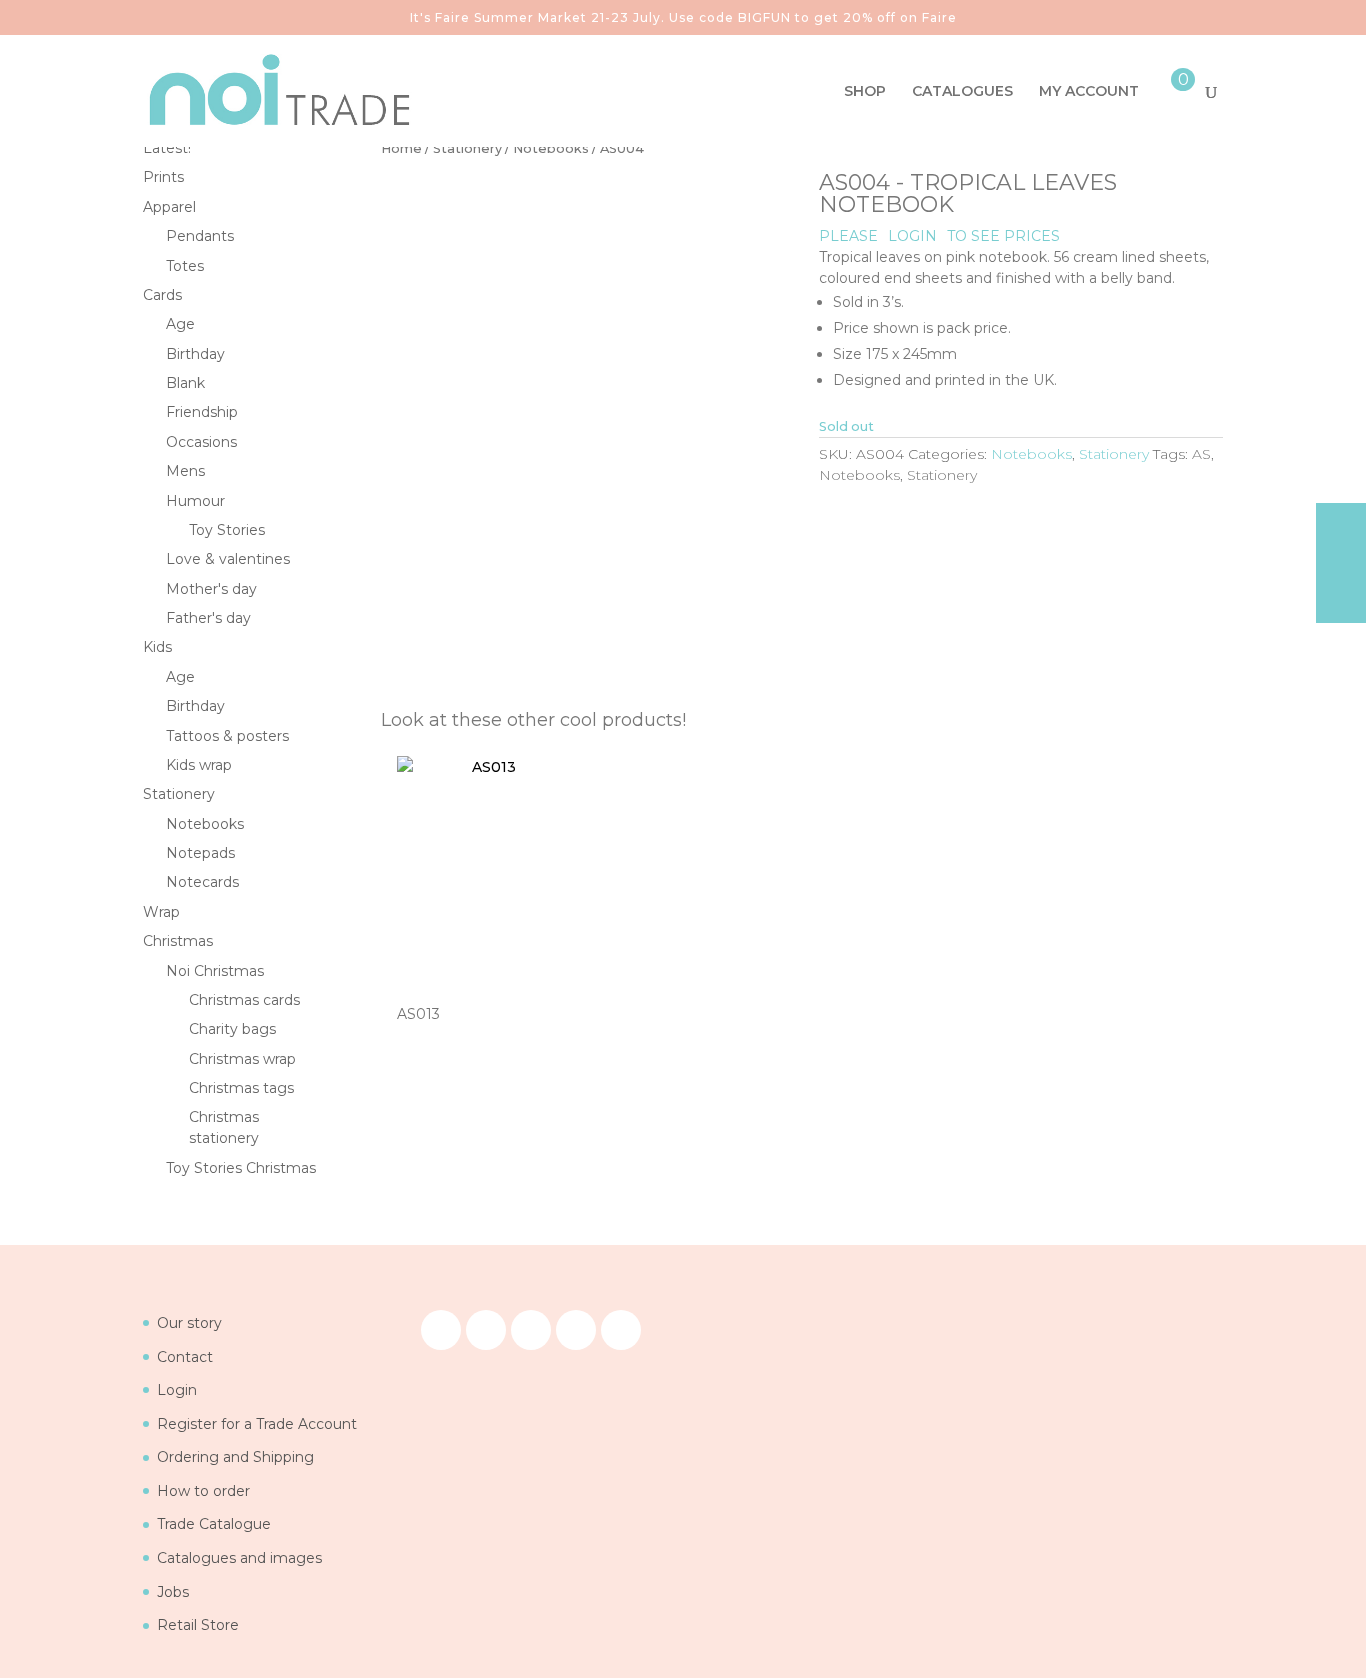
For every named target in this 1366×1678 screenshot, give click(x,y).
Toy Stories (227, 530)
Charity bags (232, 1029)
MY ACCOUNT (1089, 92)
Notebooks (551, 148)
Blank (185, 383)
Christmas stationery (224, 1127)
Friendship (202, 412)
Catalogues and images (239, 1558)
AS (1201, 454)
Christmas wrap (242, 1059)
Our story (189, 1323)
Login (177, 1390)
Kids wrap (199, 765)
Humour (195, 501)
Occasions (201, 442)
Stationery (467, 148)
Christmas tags (241, 1088)
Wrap (161, 912)
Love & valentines (228, 559)
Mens (185, 471)
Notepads (200, 853)
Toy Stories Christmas (241, 1168)
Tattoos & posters (227, 736)
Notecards (202, 882)
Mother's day (211, 589)
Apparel (169, 207)
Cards (162, 295)
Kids (157, 647)
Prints (163, 177)
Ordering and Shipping (235, 1457)
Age (180, 324)
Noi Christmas (215, 971)
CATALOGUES (962, 92)
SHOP (865, 92)
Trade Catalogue (214, 1524)
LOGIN (912, 236)
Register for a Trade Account (257, 1424)
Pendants (200, 236)
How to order (203, 1491)
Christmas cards (244, 1000)
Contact (185, 1357)
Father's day (208, 618)
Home (401, 148)
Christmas (178, 941)
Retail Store (198, 1625)
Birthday (195, 354)
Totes (185, 266)
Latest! (167, 148)
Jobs (173, 1592)
